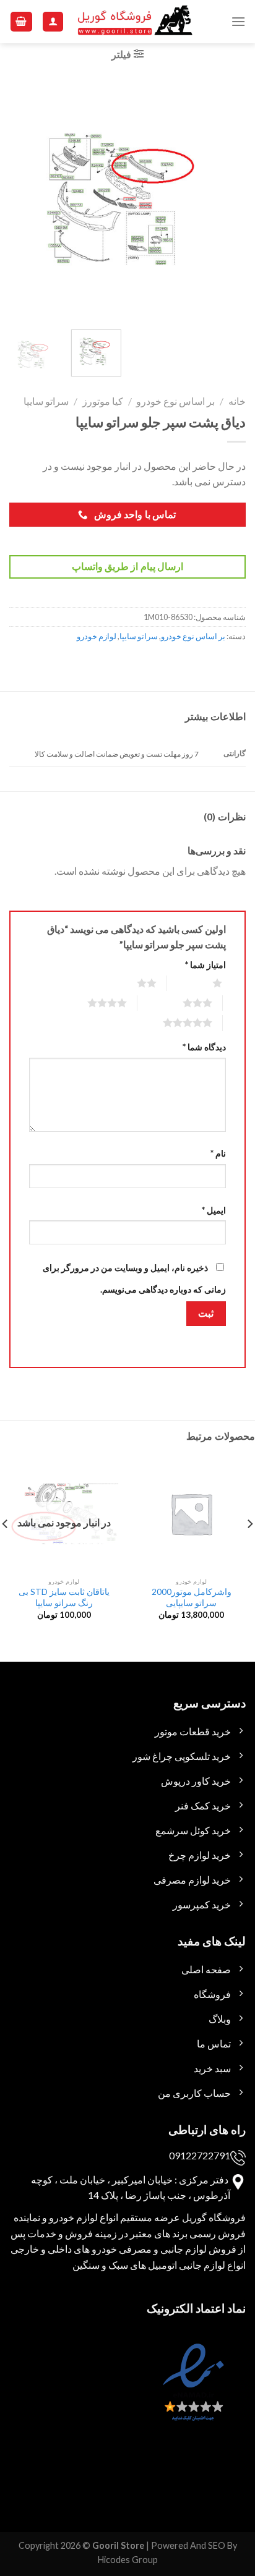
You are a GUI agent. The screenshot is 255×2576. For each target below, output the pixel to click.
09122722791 (200, 2155)
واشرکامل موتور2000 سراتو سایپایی (192, 1597)
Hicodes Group (128, 2560)
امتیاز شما (205, 965)
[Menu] (238, 21)
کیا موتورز (103, 401)
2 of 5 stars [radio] (132, 983)
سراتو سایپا (46, 401)
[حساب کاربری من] (53, 22)
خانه (237, 401)
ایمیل (214, 1210)
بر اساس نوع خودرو (175, 401)
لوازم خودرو (97, 636)
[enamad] (192, 2393)
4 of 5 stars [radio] (92, 1003)
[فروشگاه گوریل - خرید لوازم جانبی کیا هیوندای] (136, 22)
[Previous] (225, 199)
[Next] (20, 199)
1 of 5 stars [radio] (202, 983)
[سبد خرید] (22, 22)
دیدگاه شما (204, 1047)
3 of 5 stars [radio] (182, 1003)
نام (218, 1153)
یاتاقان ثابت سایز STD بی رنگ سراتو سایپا (64, 1597)
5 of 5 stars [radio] (172, 1022)
